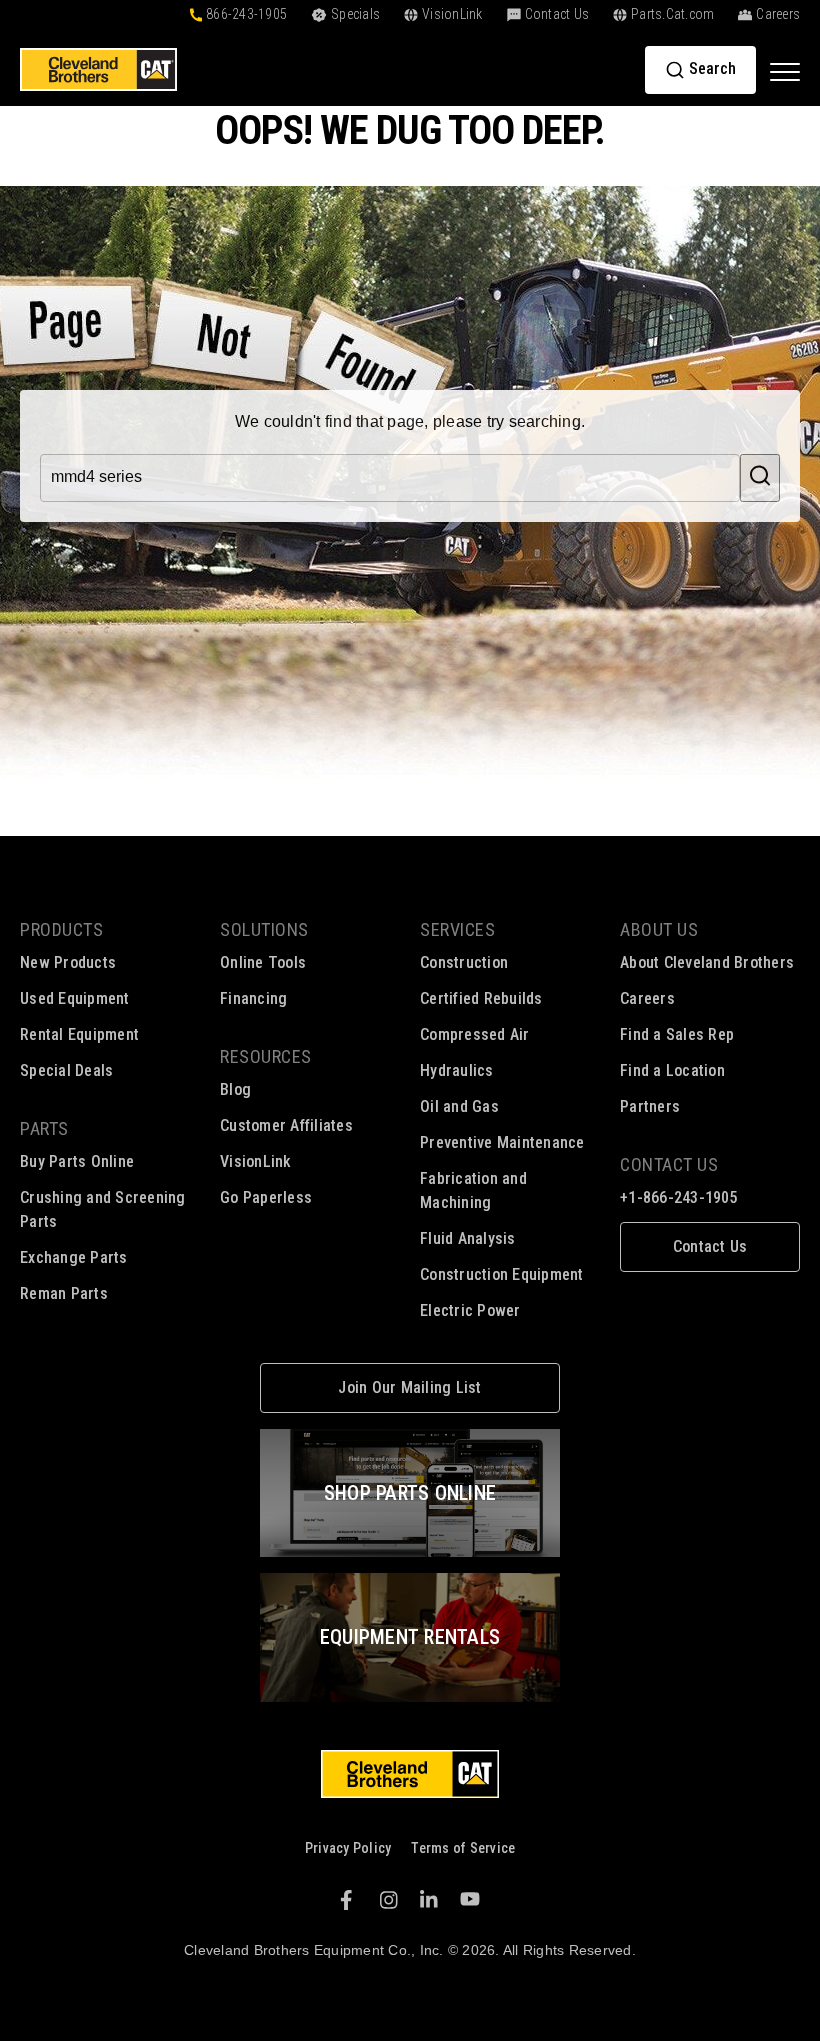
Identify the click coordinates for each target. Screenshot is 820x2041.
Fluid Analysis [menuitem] (468, 1238)
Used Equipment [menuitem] (75, 998)
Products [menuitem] (61, 929)
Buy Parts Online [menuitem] (77, 1161)
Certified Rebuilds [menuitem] (481, 998)
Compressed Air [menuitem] (475, 1034)
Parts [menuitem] (44, 1128)
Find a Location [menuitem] (672, 1070)
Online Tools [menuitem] (263, 962)
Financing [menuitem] (253, 998)
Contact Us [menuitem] (669, 1164)
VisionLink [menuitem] (256, 1161)
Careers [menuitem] (647, 998)
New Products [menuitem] (68, 962)
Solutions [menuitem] (264, 929)
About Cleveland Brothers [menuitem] (707, 962)
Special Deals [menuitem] (66, 1070)
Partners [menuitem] (650, 1106)
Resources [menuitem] (266, 1056)
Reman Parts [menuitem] (64, 1293)
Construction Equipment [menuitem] (502, 1274)
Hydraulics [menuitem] (457, 1070)
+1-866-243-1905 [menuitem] (679, 1197)
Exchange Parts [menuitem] (74, 1257)
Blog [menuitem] (235, 1089)
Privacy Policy (348, 1848)
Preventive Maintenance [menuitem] (502, 1142)
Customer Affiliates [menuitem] (286, 1125)
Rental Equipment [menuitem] (79, 1034)
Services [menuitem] (457, 929)
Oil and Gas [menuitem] (459, 1106)
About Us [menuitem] (659, 929)
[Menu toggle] (785, 71)
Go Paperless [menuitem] (266, 1197)
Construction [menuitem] (464, 962)
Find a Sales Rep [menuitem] (677, 1034)
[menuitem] (710, 1247)
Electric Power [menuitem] (470, 1310)
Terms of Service (463, 1848)
